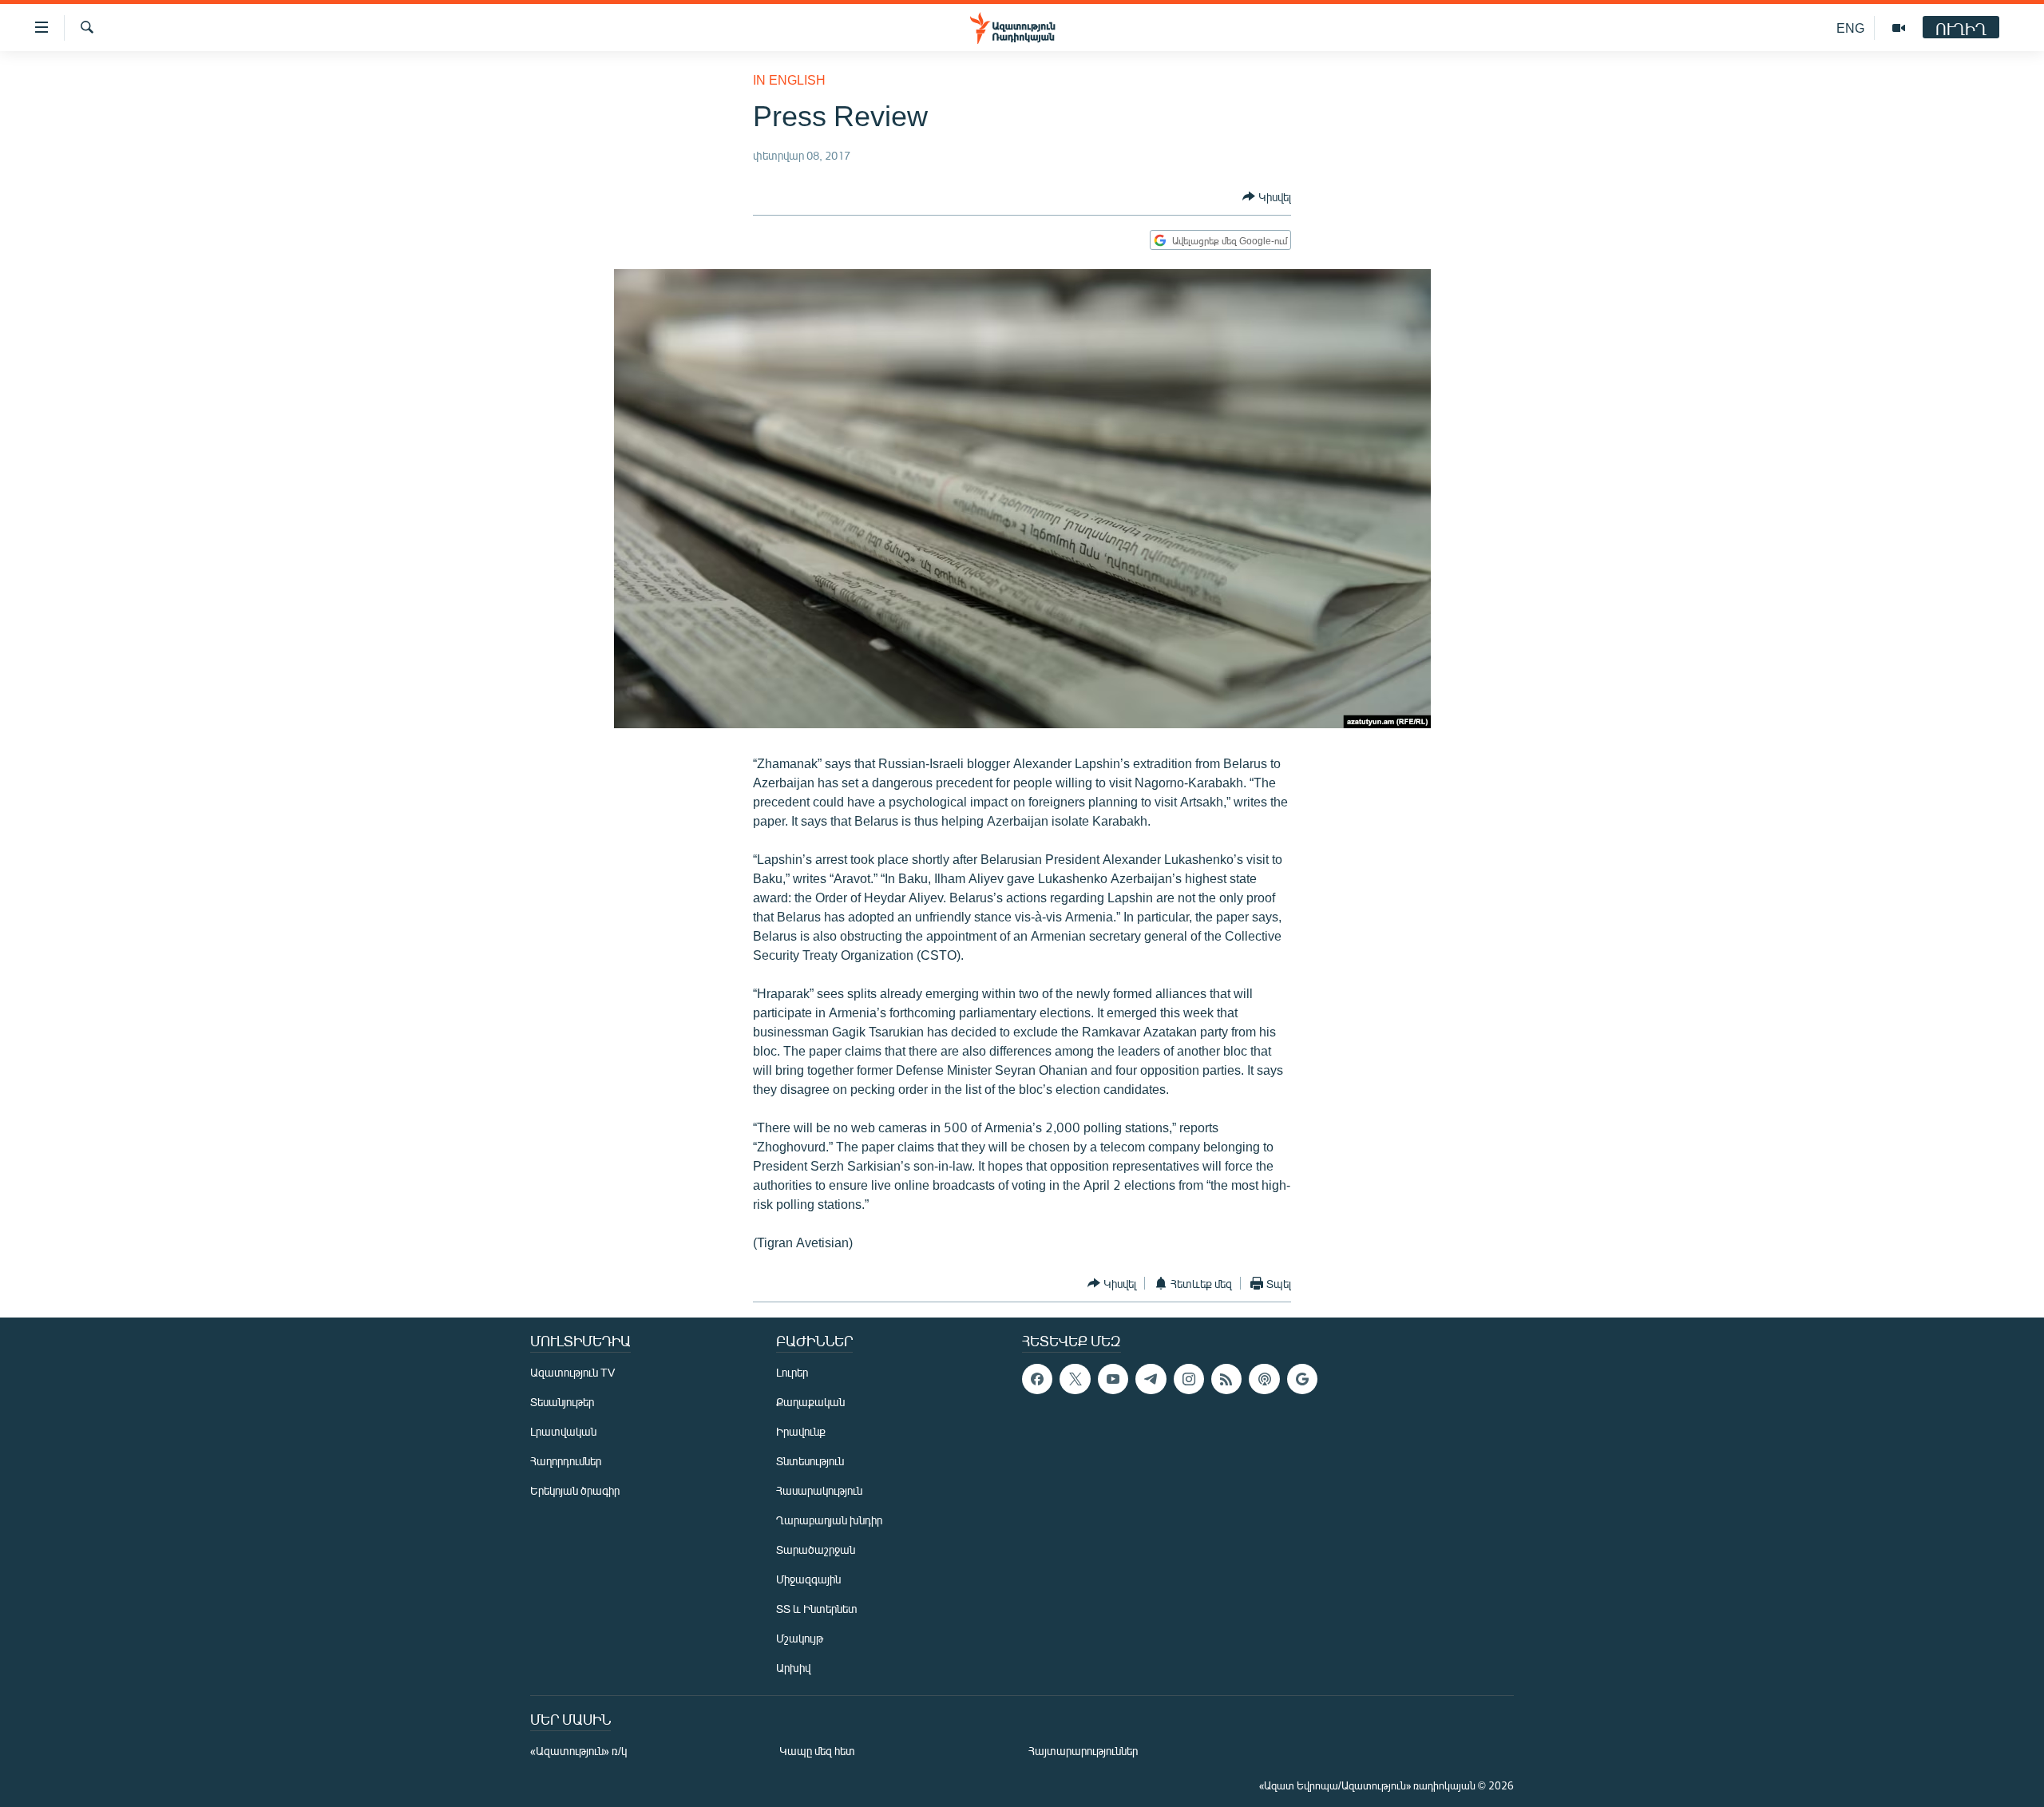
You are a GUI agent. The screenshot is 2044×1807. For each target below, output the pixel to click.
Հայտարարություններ (1083, 1751)
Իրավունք (801, 1431)
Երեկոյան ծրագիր (575, 1490)
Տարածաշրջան (816, 1549)
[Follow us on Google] (1302, 1379)
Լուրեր (792, 1372)
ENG (1850, 28)
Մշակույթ (800, 1638)
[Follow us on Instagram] (1189, 1379)
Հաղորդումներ (566, 1461)
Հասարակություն (819, 1490)
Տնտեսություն (810, 1461)
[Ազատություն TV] (1899, 28)
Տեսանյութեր (562, 1402)
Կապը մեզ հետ (817, 1751)
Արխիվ (793, 1668)
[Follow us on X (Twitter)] (1075, 1379)
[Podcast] (1264, 1379)
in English (789, 79)
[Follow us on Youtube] (1113, 1379)
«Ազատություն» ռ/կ (578, 1751)
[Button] (1267, 196)
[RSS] (1226, 1379)
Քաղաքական (810, 1402)
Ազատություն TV (572, 1372)
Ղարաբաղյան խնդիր (829, 1520)
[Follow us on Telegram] (1151, 1379)
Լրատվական (563, 1431)
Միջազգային (808, 1579)
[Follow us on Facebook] (1037, 1379)
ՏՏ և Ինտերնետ (817, 1609)
